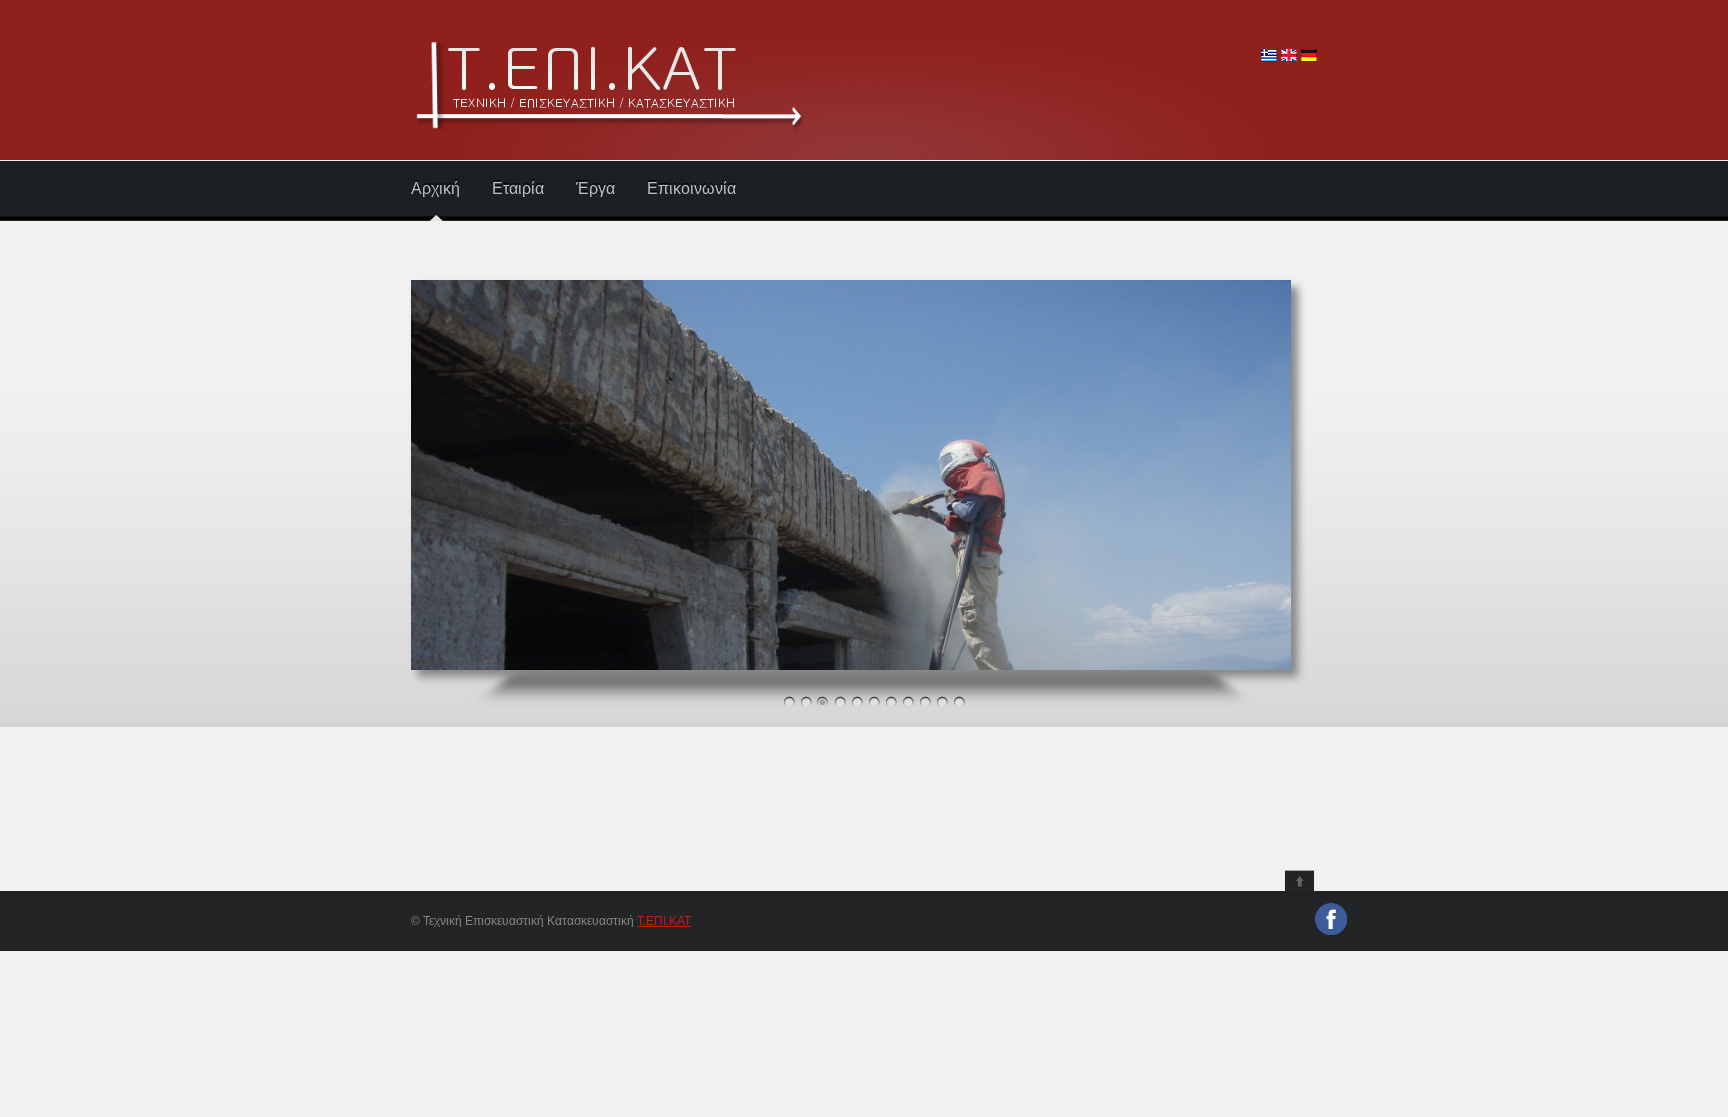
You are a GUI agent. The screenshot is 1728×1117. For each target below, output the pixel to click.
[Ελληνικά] (1269, 57)
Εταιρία (518, 189)
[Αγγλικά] (1289, 57)
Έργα (595, 189)
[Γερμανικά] (1309, 57)
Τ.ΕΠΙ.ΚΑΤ (664, 921)
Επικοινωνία (691, 189)
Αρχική (435, 189)
